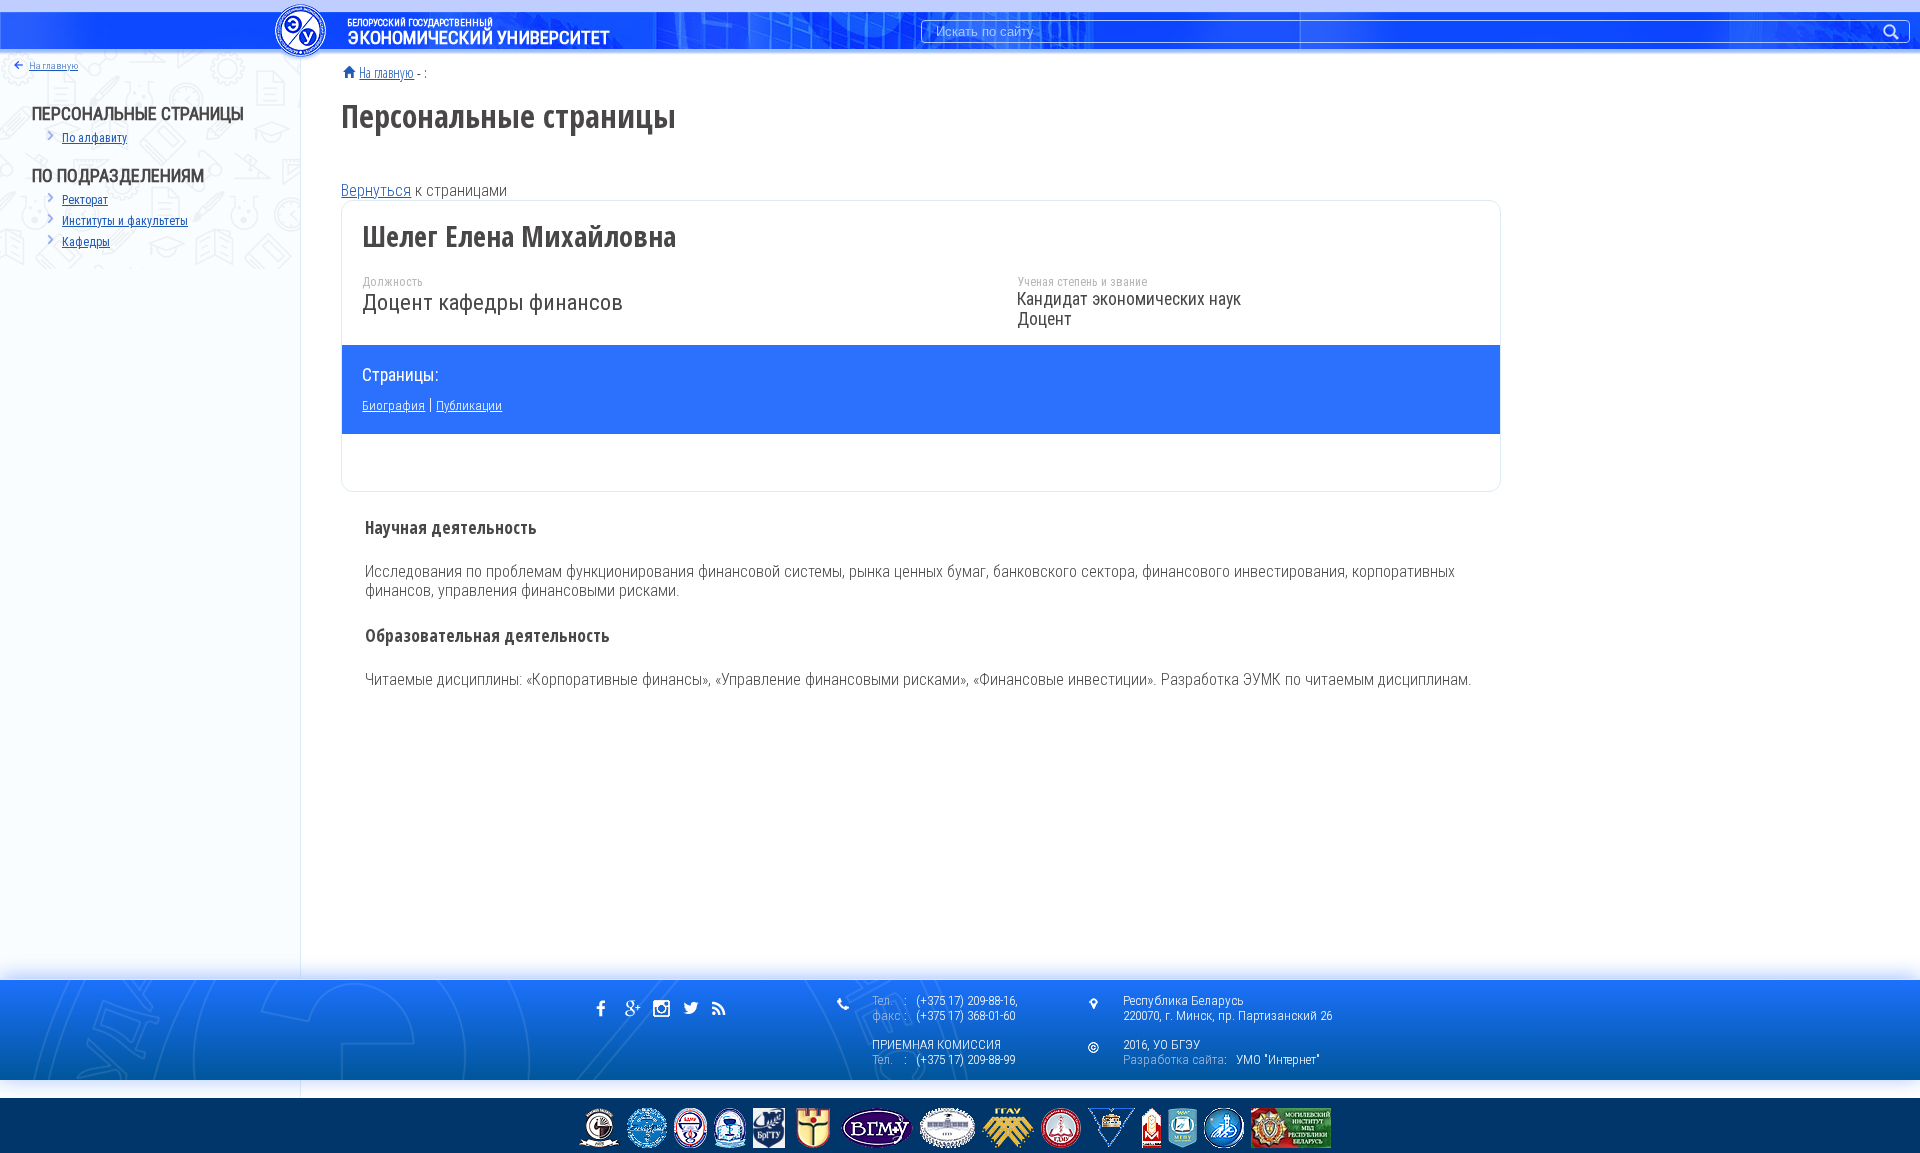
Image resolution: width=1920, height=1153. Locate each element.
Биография (393, 405)
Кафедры (86, 242)
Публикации (469, 405)
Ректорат (85, 200)
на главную (53, 65)
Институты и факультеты (125, 221)
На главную (386, 72)
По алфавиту (94, 138)
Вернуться (376, 190)
